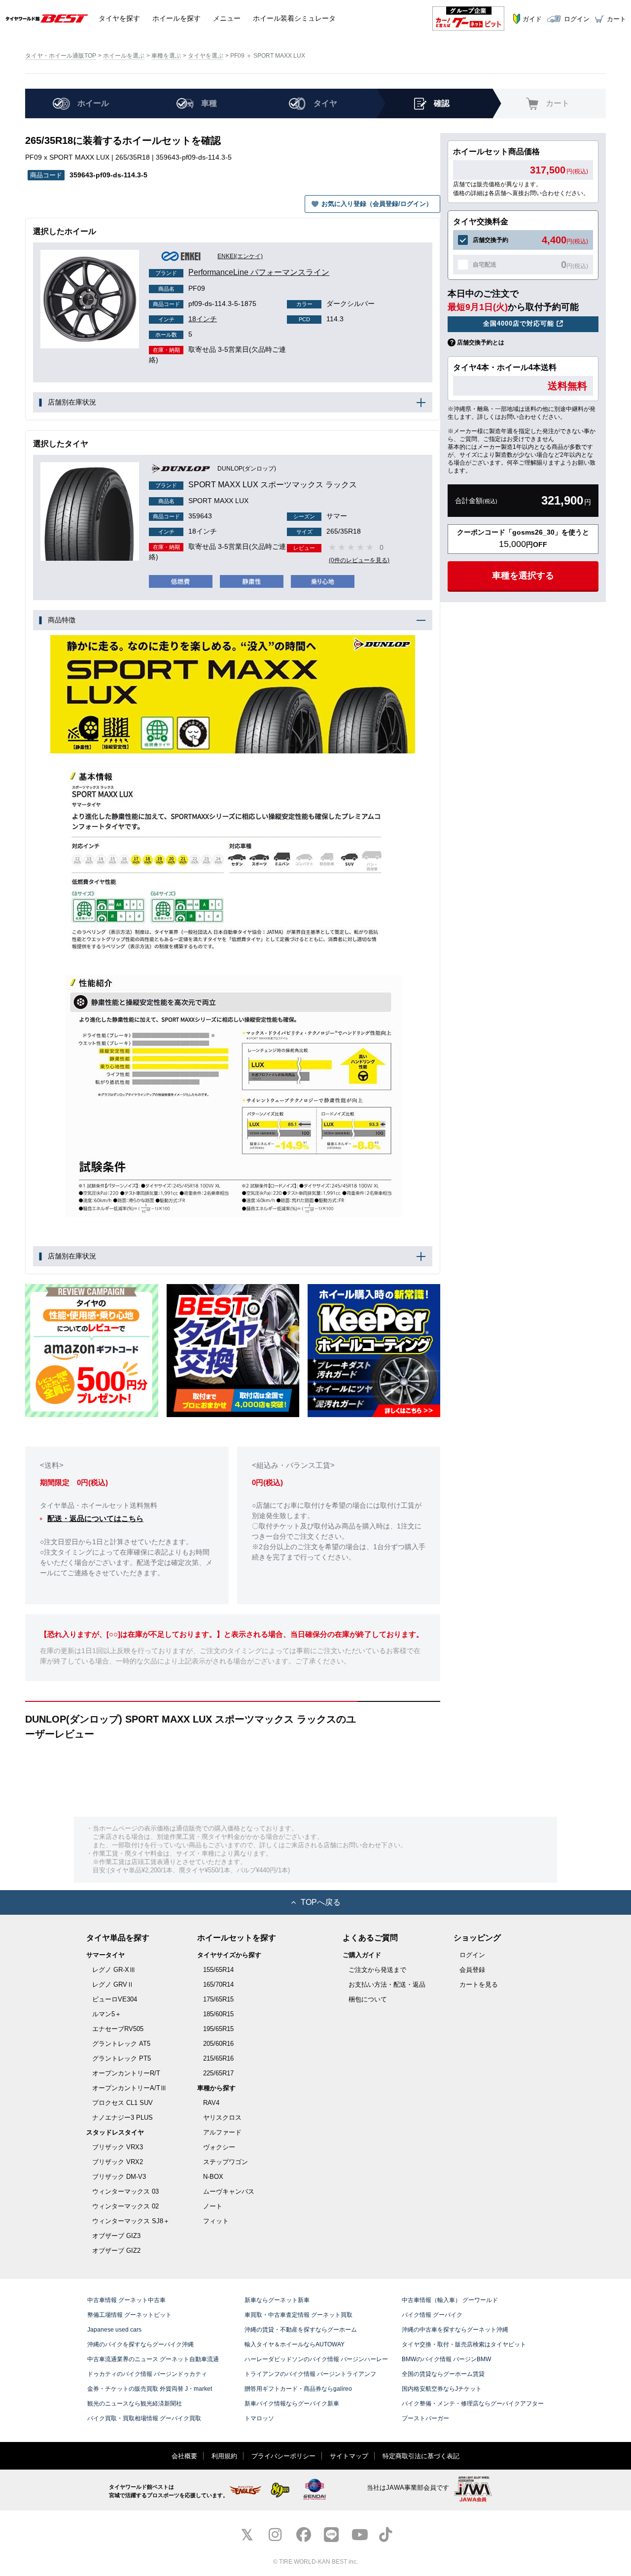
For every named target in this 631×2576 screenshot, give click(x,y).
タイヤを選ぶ (206, 56)
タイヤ (119, 18)
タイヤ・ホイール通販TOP (61, 56)
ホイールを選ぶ (124, 56)
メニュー (227, 18)
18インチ (188, 319)
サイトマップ (349, 2456)
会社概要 (184, 2456)
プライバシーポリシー (283, 2456)
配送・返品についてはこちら (95, 1518)
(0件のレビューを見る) (359, 560)
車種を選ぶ (166, 56)
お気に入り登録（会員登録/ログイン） (377, 204)
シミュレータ (294, 18)
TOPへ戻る (321, 1902)
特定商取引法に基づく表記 (421, 2456)
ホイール (176, 18)
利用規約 (224, 2456)
